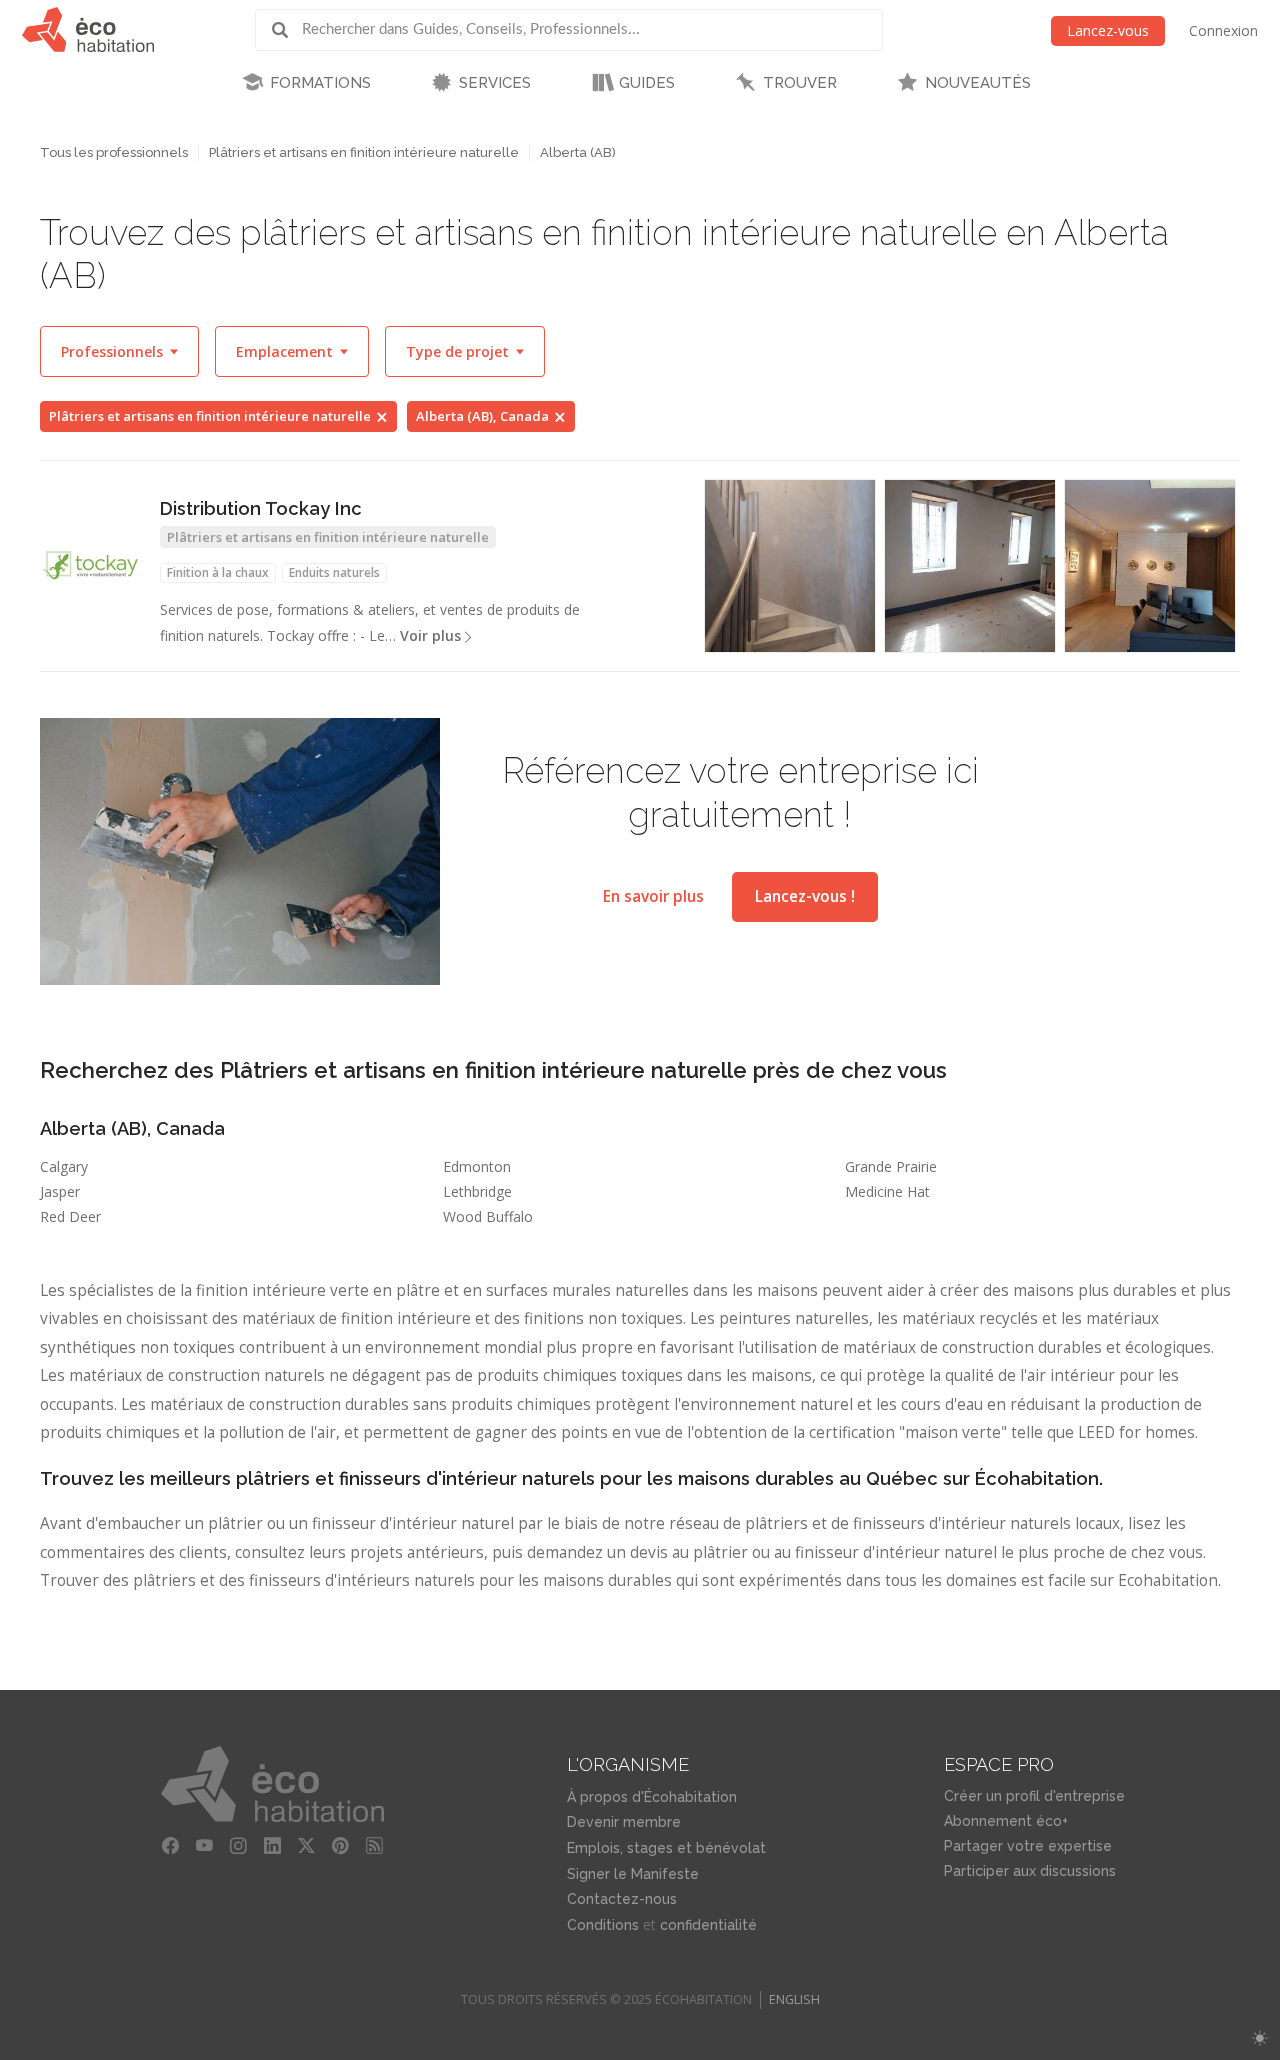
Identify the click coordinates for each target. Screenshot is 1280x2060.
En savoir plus (653, 896)
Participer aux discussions (1030, 1871)
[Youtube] (204, 1846)
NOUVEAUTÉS (978, 83)
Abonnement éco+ (1006, 1821)
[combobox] (119, 351)
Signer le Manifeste (633, 1874)
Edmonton (477, 1166)
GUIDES (647, 83)
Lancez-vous (1108, 30)
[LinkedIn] (272, 1846)
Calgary (64, 1166)
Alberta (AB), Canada (482, 416)
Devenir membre (624, 1822)
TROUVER (800, 83)
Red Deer (70, 1216)
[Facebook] (170, 1846)
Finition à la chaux (218, 572)
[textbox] (119, 351)
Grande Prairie (891, 1166)
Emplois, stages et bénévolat (666, 1848)
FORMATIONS (320, 83)
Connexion (1223, 30)
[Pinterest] (340, 1846)
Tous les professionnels (114, 152)
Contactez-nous (622, 1899)
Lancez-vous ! (805, 896)
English (794, 1999)
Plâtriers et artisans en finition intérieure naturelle (364, 152)
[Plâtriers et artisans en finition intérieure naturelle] (1150, 566)
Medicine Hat (887, 1191)
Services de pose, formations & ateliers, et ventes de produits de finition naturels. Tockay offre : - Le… (370, 622)
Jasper (60, 1191)
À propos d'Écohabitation (652, 1797)
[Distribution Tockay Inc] (90, 565)
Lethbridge (477, 1191)
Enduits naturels (334, 572)
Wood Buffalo (488, 1216)
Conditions (603, 1925)
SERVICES (495, 83)
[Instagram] (238, 1846)
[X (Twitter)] (306, 1846)
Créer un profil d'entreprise (1034, 1796)
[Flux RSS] (374, 1846)
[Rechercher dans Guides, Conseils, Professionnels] (287, 30)
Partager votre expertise (1028, 1846)
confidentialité (708, 1925)
